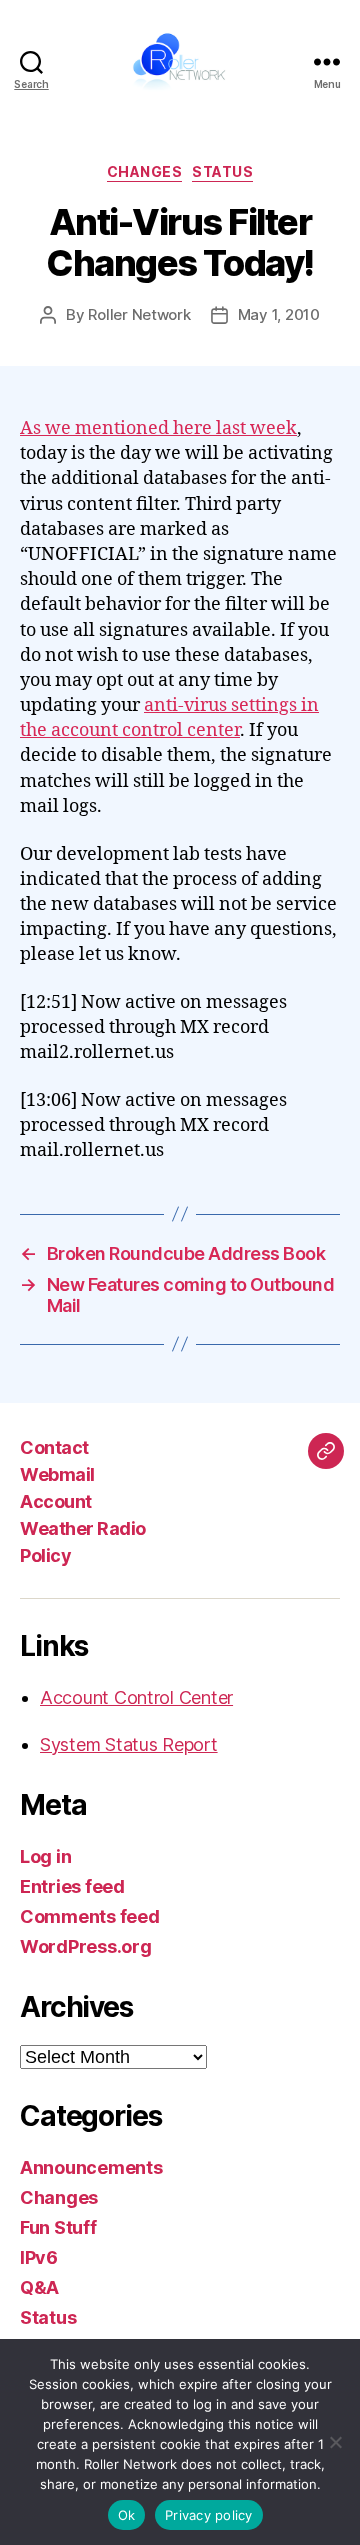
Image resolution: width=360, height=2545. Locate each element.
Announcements (91, 2167)
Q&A (39, 2287)
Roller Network (139, 314)
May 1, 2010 (279, 314)
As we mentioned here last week (158, 428)
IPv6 (39, 2257)
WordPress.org (86, 1946)
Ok (127, 2515)
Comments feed (90, 1916)
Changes (145, 171)
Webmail (57, 1474)
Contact (54, 1447)
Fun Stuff (58, 2227)
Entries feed (72, 1886)
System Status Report (129, 1744)
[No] (335, 2442)
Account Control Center (136, 1697)
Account (56, 1501)
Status (222, 171)
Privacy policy (209, 2515)
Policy (45, 1555)
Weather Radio (83, 1528)
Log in (45, 1856)
